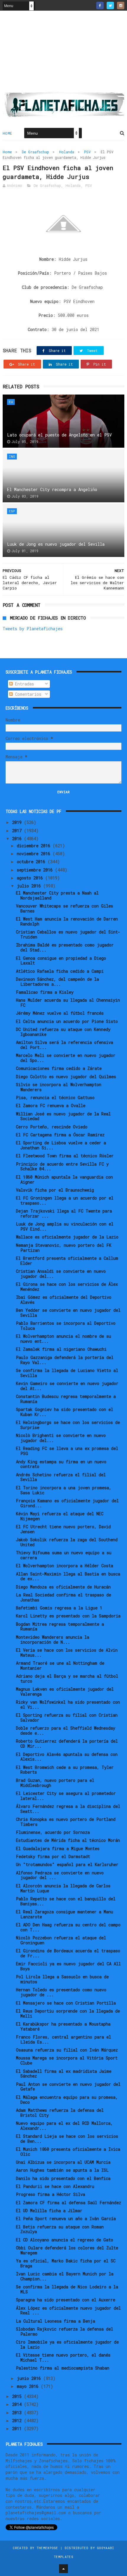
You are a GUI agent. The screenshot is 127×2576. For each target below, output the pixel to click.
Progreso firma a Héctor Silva (51, 2194)
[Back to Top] (63, 2569)
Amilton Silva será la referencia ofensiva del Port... (65, 1045)
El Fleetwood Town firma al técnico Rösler (65, 1156)
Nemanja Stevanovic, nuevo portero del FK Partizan (64, 1248)
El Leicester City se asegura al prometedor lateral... (66, 1796)
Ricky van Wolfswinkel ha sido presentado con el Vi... (68, 1705)
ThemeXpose (47, 2548)
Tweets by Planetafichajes (33, 629)
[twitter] (110, 5)
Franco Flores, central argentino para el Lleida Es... (63, 2039)
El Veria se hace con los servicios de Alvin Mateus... (67, 1653)
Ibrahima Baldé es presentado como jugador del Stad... (65, 947)
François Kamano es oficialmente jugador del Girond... (67, 1503)
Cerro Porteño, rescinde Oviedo (52, 1127)
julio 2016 (30, 886)
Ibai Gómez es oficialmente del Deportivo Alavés (64, 1300)
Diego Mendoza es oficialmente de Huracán (63, 1587)
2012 (18, 2421)
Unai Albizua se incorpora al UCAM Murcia (63, 2162)
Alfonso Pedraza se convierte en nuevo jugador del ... (60, 1875)
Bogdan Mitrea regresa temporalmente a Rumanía (60, 1627)
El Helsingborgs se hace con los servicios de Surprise (68, 1425)
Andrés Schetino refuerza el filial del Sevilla (61, 1477)
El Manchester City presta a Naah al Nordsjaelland (57, 895)
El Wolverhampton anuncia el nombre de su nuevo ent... (63, 1339)
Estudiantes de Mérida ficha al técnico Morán (68, 1840)
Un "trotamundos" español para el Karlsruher (67, 1864)
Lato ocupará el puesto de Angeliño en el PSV (59, 435)
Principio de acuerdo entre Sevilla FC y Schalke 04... (62, 1166)
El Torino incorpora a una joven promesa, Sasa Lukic (64, 1490)
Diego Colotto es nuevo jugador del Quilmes (66, 1077)
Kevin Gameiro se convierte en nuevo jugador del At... (67, 1386)
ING (12, 456)
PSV (87, 152)
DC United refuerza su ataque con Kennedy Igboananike (63, 1032)
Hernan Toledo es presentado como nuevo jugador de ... (61, 1992)
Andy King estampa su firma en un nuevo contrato (61, 1464)
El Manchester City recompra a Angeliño (52, 489)
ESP (12, 511)
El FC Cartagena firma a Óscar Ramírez (60, 1135)
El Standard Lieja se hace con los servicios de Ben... (67, 2139)
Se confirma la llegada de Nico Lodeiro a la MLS (67, 2289)
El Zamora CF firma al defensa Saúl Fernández (69, 2203)
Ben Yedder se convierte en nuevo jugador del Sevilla (68, 1313)
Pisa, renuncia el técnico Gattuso (55, 1098)
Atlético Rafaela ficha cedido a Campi (60, 971)
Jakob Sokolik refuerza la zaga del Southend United (67, 1542)
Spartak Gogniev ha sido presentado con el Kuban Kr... (65, 1412)
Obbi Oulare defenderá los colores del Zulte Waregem (67, 2250)
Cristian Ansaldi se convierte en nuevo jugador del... (61, 1274)
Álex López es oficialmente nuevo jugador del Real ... (68, 2311)
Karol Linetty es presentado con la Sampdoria (68, 1616)
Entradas (23, 684)
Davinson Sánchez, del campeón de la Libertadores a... (57, 982)
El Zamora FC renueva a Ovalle (51, 1105)
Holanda (67, 152)
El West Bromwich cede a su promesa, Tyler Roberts (65, 1770)
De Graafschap (35, 152)
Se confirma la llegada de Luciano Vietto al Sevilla (67, 1373)
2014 (18, 2404)
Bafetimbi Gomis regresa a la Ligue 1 (59, 1608)
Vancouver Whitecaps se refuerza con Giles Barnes (65, 908)
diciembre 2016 (35, 846)
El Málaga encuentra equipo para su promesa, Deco (67, 2100)
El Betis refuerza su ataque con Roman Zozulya (60, 2229)
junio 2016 (30, 2378)
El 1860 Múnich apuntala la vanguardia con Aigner (64, 1179)
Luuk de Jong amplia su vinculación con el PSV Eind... (65, 1226)
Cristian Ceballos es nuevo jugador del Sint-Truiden (68, 934)
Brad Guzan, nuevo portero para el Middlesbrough (55, 1783)
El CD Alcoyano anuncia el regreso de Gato (65, 2240)
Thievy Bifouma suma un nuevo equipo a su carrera (64, 1555)
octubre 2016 (32, 862)
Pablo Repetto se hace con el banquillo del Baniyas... (66, 1901)
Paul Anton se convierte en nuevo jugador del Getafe (68, 2087)
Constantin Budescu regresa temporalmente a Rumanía (66, 1399)
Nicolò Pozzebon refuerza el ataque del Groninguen (61, 1940)
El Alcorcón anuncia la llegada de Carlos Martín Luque (63, 1888)
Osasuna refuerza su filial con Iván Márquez (67, 2050)
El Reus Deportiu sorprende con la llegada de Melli (68, 2013)
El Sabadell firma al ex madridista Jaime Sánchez (64, 2074)
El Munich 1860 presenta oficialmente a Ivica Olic (68, 2152)
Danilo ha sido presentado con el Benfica (63, 2178)
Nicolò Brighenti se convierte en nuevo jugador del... (61, 1438)
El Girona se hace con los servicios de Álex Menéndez (67, 1287)
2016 (18, 839)
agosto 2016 (31, 878)
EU (11, 402)
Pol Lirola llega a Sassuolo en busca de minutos (62, 1979)
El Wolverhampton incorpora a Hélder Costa (65, 1566)
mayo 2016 (29, 2386)
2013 (18, 2413)
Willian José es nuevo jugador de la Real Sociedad (63, 1116)
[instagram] (121, 5)
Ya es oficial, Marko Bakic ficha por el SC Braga (66, 2263)
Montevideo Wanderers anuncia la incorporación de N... (53, 1640)
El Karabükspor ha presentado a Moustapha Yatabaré (63, 2026)
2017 (18, 831)
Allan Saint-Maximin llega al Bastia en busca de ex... (68, 1576)
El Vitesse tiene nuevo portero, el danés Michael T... (63, 2357)
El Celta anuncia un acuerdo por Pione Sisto (67, 1021)
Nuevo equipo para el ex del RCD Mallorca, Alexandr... (64, 2126)
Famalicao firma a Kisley (45, 992)
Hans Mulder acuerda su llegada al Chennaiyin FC (68, 1003)
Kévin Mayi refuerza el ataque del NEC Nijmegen (60, 1516)
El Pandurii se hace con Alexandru (55, 2186)
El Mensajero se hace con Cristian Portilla (66, 2003)
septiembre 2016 (36, 870)
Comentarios (27, 694)
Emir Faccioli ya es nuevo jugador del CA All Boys (68, 1966)
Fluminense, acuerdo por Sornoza (53, 1832)
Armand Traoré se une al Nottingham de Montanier (60, 1666)
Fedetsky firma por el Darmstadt (53, 1856)
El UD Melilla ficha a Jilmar (49, 2211)
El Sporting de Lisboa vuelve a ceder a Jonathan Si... (61, 1145)
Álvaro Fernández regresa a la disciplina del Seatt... (68, 1809)
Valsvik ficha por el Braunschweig (55, 1190)
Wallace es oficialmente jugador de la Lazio (67, 1237)
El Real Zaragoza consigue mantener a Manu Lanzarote (65, 1914)
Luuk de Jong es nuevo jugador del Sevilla (56, 544)
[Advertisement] (63, 53)
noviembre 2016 (35, 854)
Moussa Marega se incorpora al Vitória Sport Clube (67, 2060)
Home (8, 133)
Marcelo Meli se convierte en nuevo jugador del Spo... (66, 1058)
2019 (18, 822)
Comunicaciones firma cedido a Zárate (59, 1068)
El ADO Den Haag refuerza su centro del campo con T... (68, 1927)
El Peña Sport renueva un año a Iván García (66, 2219)
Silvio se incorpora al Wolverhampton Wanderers (59, 1087)
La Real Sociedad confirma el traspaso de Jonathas (63, 1597)
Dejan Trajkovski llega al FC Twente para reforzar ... (64, 1213)
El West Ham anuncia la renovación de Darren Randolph (67, 921)
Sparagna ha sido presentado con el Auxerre (66, 2300)
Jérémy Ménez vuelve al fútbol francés (60, 1013)
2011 (18, 2428)
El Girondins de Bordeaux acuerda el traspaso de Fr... (68, 1953)
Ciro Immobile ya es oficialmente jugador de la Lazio (67, 2344)
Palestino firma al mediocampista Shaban (63, 2368)
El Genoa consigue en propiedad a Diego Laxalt (61, 961)
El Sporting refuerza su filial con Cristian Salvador (67, 1718)
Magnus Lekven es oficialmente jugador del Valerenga (65, 1692)
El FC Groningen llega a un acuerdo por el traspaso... (65, 1200)
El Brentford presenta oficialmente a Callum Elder (67, 1261)
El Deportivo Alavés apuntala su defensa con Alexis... (67, 1757)
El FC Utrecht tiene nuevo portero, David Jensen (63, 1529)
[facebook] (100, 5)
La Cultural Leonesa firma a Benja (56, 2321)
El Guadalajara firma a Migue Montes (58, 1849)
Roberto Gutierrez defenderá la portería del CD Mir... (67, 1744)
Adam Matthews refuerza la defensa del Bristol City (60, 2113)
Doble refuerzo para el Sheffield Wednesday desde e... (66, 1731)
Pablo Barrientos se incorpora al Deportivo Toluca (66, 1326)
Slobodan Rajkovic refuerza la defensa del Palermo (65, 2331)
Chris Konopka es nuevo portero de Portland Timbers (66, 1822)
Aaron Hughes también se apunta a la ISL (62, 2170)
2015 (18, 2396)
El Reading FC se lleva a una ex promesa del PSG (67, 1451)
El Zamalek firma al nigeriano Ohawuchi (61, 1349)
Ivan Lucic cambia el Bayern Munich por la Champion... (65, 2276)
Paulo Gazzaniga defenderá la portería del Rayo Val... (65, 1360)
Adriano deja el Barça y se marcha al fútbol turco (67, 1679)
